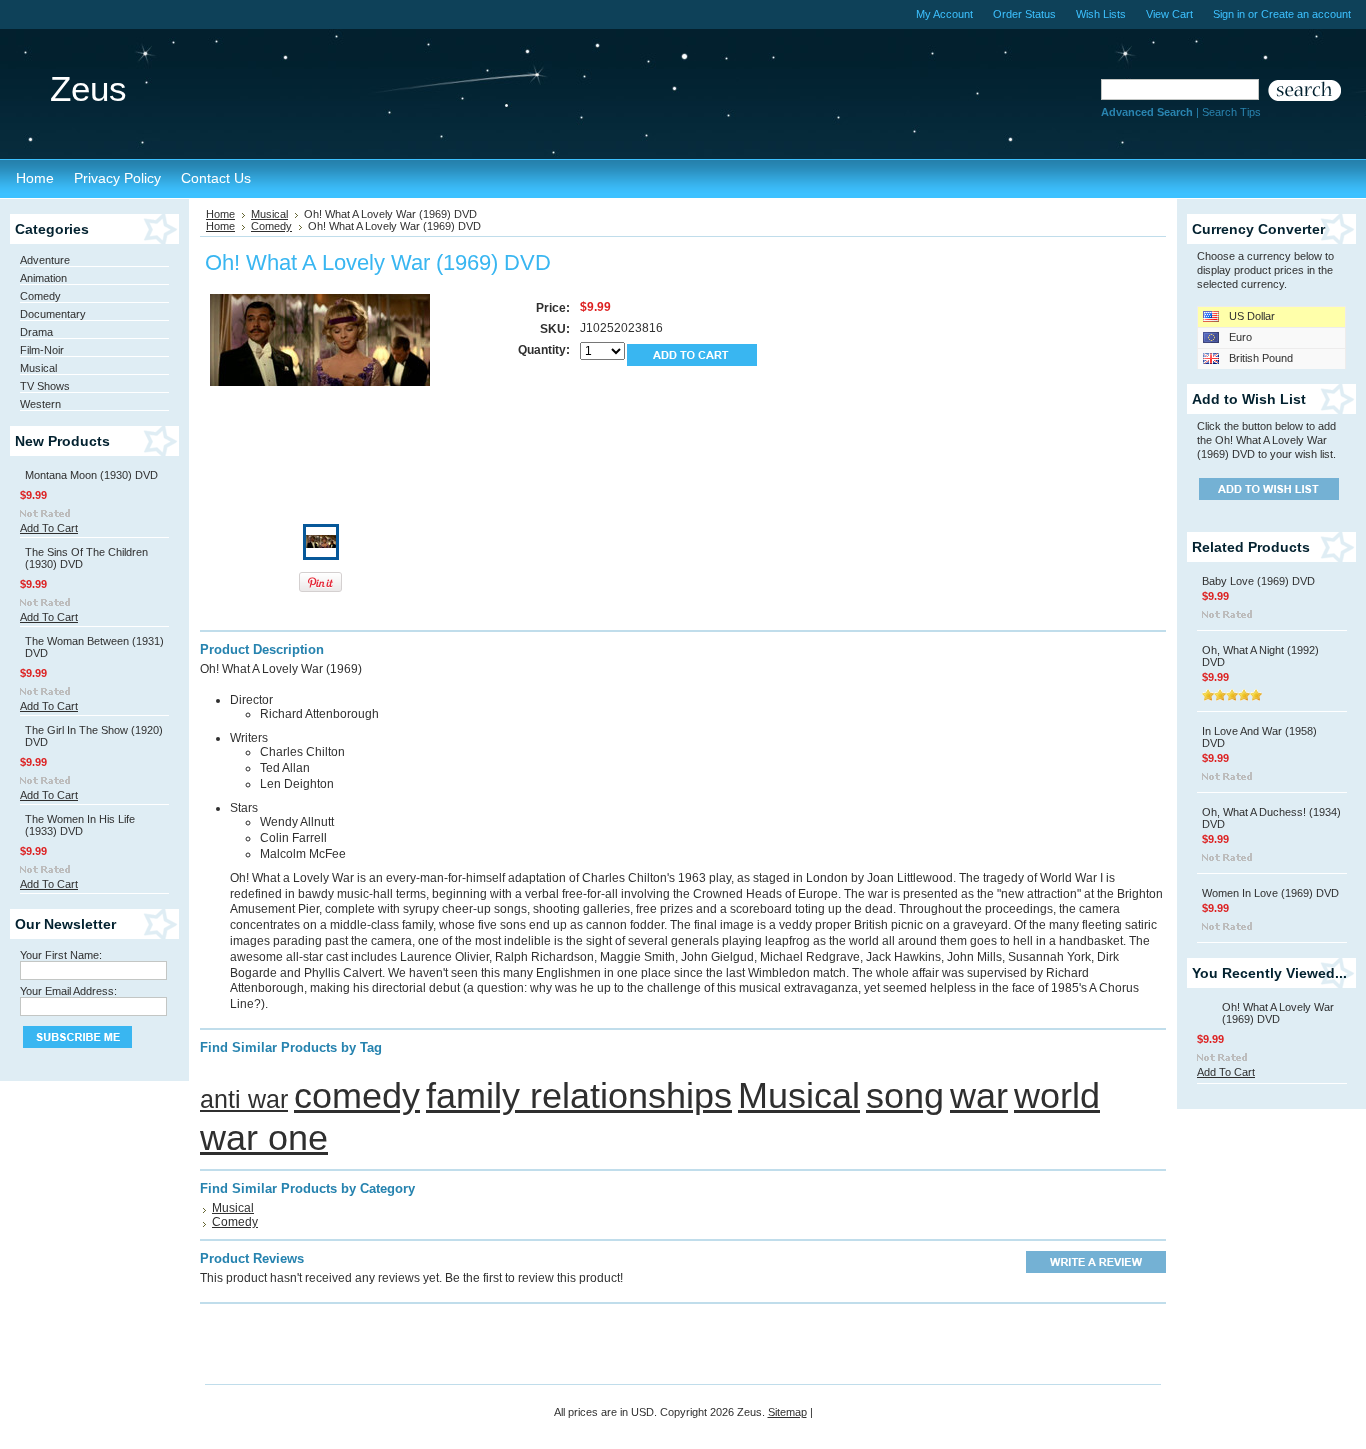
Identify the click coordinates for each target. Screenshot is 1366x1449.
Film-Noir (42, 350)
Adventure (45, 260)
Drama (36, 332)
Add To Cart (49, 528)
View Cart (1169, 14)
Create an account (1306, 14)
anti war (244, 1099)
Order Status (1024, 14)
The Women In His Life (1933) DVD (80, 825)
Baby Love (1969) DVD (1258, 581)
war (979, 1095)
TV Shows (45, 386)
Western (40, 404)
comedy (357, 1095)
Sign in (1229, 14)
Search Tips (1231, 112)
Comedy (40, 296)
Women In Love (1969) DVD (1270, 893)
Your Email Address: (68, 991)
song (905, 1095)
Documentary (53, 314)
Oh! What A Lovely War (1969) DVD (1278, 1013)
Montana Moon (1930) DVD (91, 475)
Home (220, 214)
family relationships (579, 1095)
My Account (944, 14)
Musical (38, 368)
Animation (43, 278)
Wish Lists (1101, 14)
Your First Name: (61, 955)
